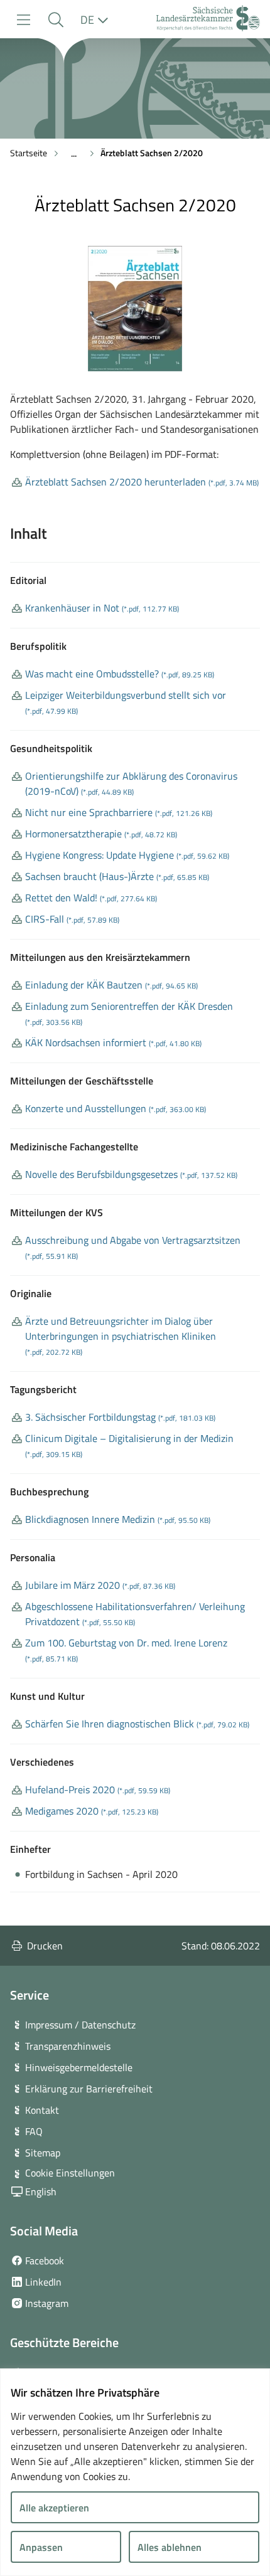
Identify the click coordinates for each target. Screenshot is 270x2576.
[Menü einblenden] (24, 20)
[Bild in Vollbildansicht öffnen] (135, 309)
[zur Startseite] (208, 20)
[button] (56, 20)
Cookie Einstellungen (70, 2173)
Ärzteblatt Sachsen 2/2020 (152, 153)
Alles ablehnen (170, 2547)
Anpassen (41, 2547)
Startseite (29, 153)
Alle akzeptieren (54, 2508)
